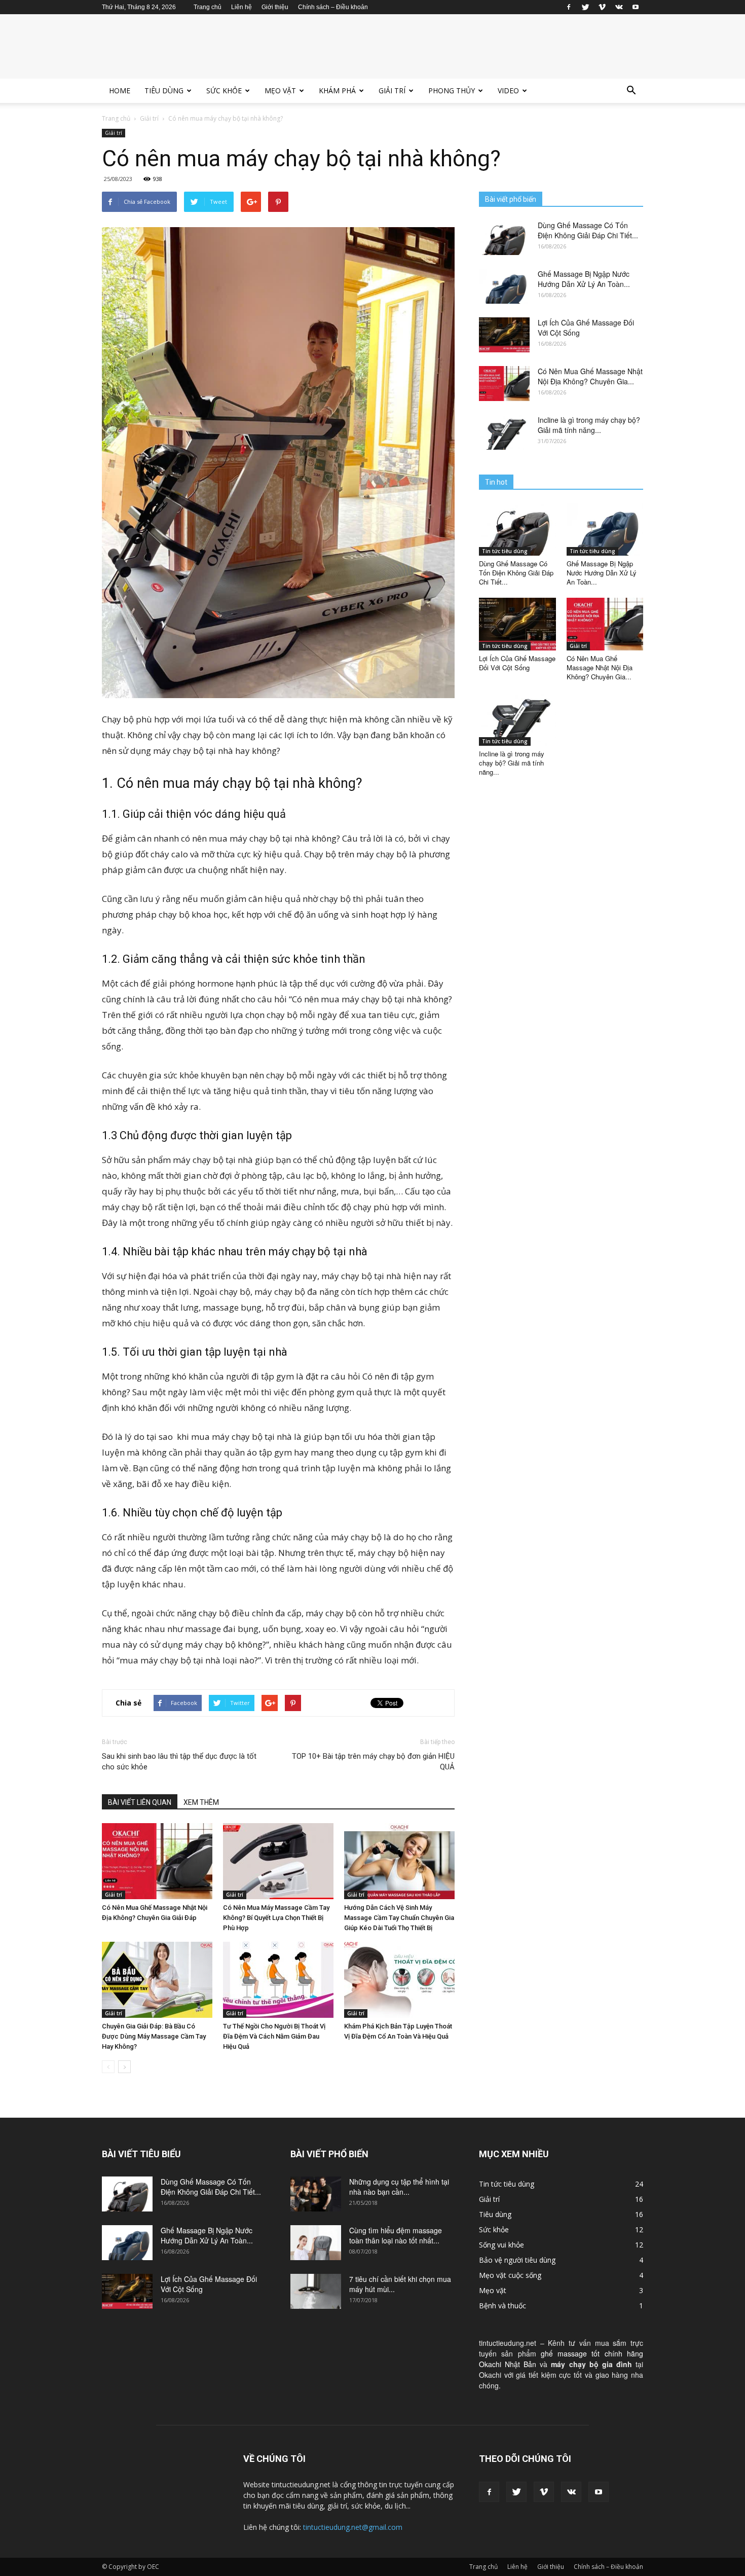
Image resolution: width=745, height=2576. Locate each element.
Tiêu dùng (164, 90)
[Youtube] (636, 7)
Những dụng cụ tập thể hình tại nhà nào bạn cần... (399, 2187)
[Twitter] (585, 7)
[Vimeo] (602, 7)
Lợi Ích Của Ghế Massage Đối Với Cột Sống (517, 663)
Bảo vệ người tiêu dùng (517, 2260)
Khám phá (337, 90)
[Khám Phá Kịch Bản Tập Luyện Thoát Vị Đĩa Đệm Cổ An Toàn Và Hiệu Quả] (399, 1980)
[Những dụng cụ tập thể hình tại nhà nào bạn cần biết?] (316, 2194)
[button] (631, 91)
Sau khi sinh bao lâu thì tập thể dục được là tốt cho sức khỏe (179, 1762)
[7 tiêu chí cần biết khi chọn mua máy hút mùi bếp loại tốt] (316, 2291)
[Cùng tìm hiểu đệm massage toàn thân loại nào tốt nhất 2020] (316, 2243)
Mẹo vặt (280, 90)
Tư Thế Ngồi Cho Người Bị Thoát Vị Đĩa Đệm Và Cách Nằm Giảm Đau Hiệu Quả (274, 2036)
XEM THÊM (201, 1802)
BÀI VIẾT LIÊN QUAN (140, 1802)
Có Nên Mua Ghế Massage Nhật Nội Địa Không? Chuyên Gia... (590, 376)
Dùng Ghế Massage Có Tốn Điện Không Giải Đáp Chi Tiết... (588, 230)
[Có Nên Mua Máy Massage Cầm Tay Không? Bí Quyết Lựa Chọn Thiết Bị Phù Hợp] (278, 1861)
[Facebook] (569, 7)
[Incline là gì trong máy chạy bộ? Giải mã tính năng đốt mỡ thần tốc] (504, 432)
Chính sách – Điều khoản (333, 7)
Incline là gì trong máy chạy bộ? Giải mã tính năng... (589, 425)
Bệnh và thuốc (502, 2306)
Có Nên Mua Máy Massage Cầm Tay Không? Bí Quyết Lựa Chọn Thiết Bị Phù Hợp (276, 1918)
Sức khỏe (224, 90)
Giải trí (392, 90)
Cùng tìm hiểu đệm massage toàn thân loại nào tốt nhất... (396, 2235)
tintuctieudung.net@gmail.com (353, 2527)
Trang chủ (208, 7)
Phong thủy (452, 90)
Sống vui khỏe (501, 2245)
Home (120, 90)
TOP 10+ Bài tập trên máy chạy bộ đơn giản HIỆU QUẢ (373, 1762)
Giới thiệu (275, 7)
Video (508, 90)
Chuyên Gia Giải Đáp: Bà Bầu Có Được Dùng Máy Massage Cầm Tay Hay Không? (154, 2036)
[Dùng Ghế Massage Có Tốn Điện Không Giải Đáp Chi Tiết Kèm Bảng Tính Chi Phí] (504, 238)
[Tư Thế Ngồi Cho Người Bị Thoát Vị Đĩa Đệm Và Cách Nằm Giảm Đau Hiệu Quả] (278, 1980)
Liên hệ (241, 7)
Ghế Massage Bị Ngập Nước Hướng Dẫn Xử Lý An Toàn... (584, 279)
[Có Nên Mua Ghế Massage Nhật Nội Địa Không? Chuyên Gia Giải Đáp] (157, 1861)
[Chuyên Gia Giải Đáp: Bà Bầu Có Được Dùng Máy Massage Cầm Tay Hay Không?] (157, 1980)
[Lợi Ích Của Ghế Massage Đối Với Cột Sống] (504, 335)
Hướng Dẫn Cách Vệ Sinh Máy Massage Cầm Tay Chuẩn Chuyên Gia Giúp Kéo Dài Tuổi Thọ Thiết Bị (399, 1918)
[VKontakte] (619, 7)
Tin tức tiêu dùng (505, 551)
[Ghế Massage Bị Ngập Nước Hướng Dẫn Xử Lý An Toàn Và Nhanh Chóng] (504, 286)
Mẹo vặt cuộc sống (510, 2275)
